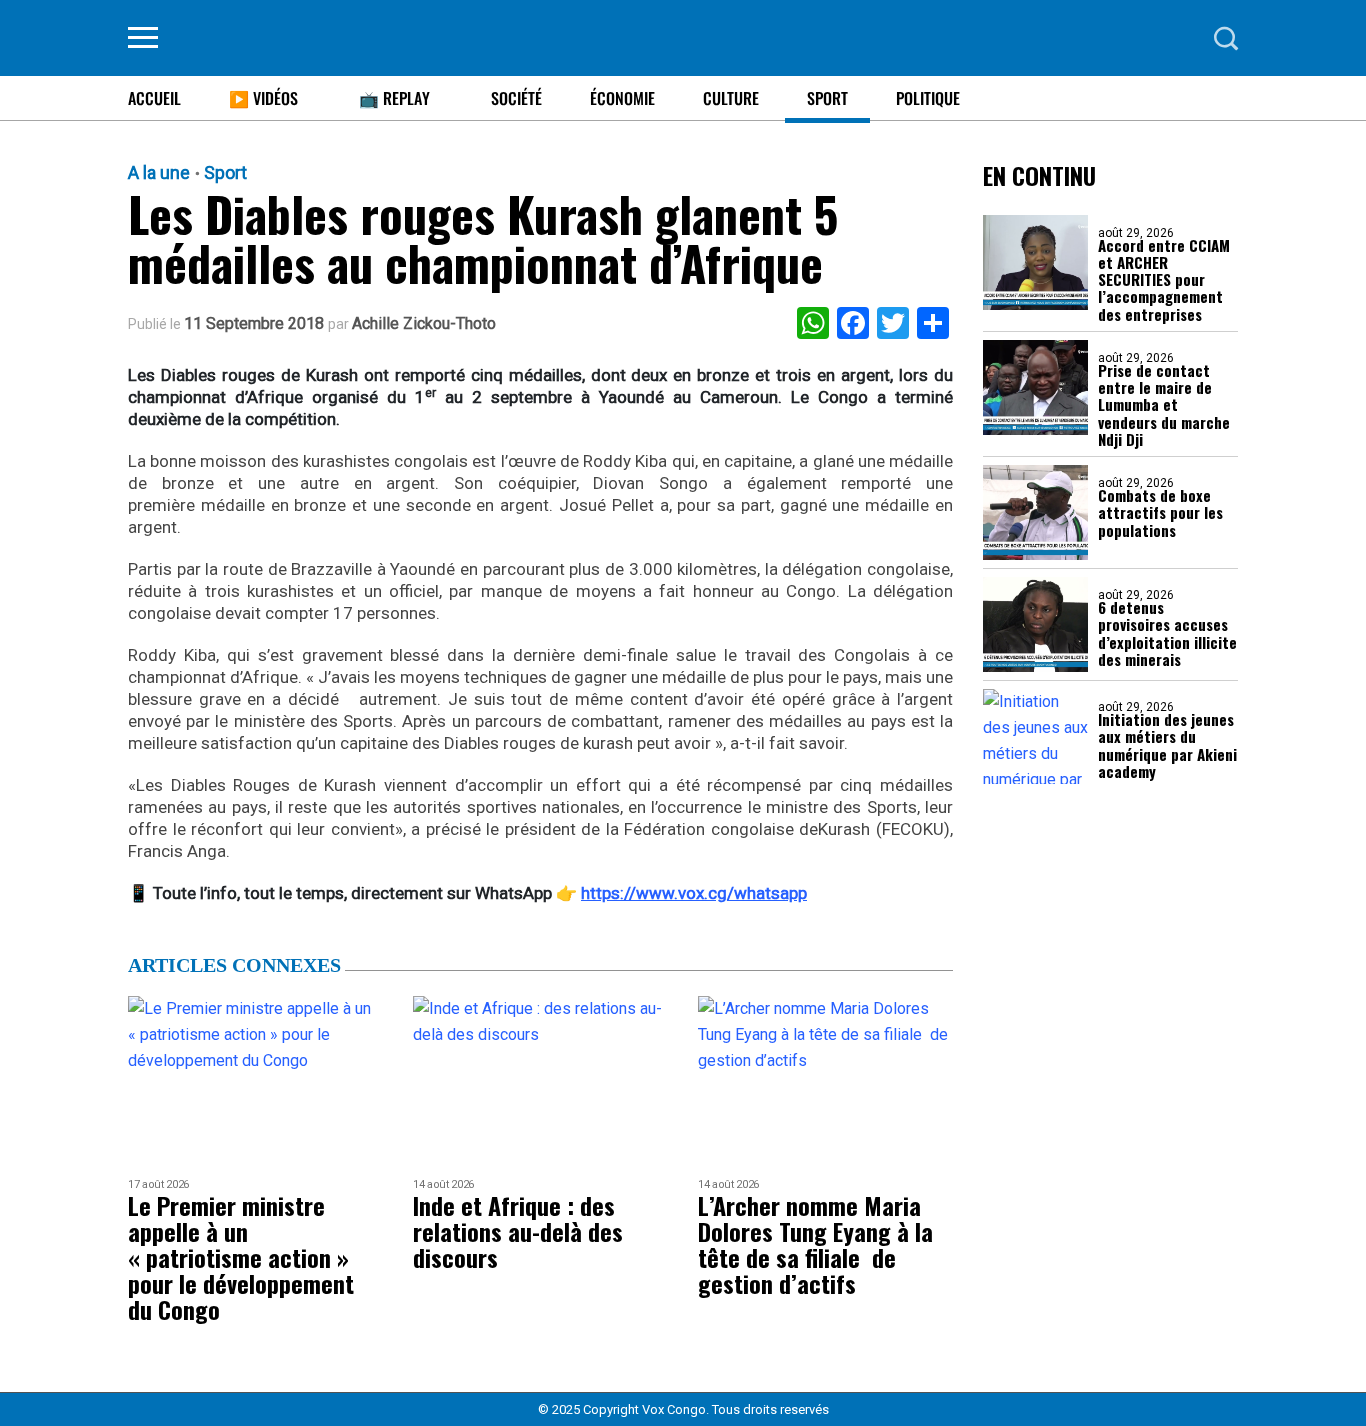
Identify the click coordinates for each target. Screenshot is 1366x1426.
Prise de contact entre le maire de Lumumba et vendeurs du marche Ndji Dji (1164, 405)
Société (516, 98)
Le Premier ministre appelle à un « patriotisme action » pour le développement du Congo (241, 1257)
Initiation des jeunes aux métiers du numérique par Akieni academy (1167, 745)
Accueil (154, 98)
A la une (159, 173)
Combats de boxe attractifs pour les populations (1160, 513)
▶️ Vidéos (263, 98)
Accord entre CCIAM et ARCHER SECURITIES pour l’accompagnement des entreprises (1164, 280)
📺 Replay (394, 98)
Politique (928, 98)
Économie (622, 98)
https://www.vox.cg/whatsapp (694, 893)
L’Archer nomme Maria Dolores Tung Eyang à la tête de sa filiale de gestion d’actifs (815, 1244)
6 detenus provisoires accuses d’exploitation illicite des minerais (1167, 633)
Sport (827, 98)
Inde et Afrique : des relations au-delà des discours (518, 1231)
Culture (731, 98)
